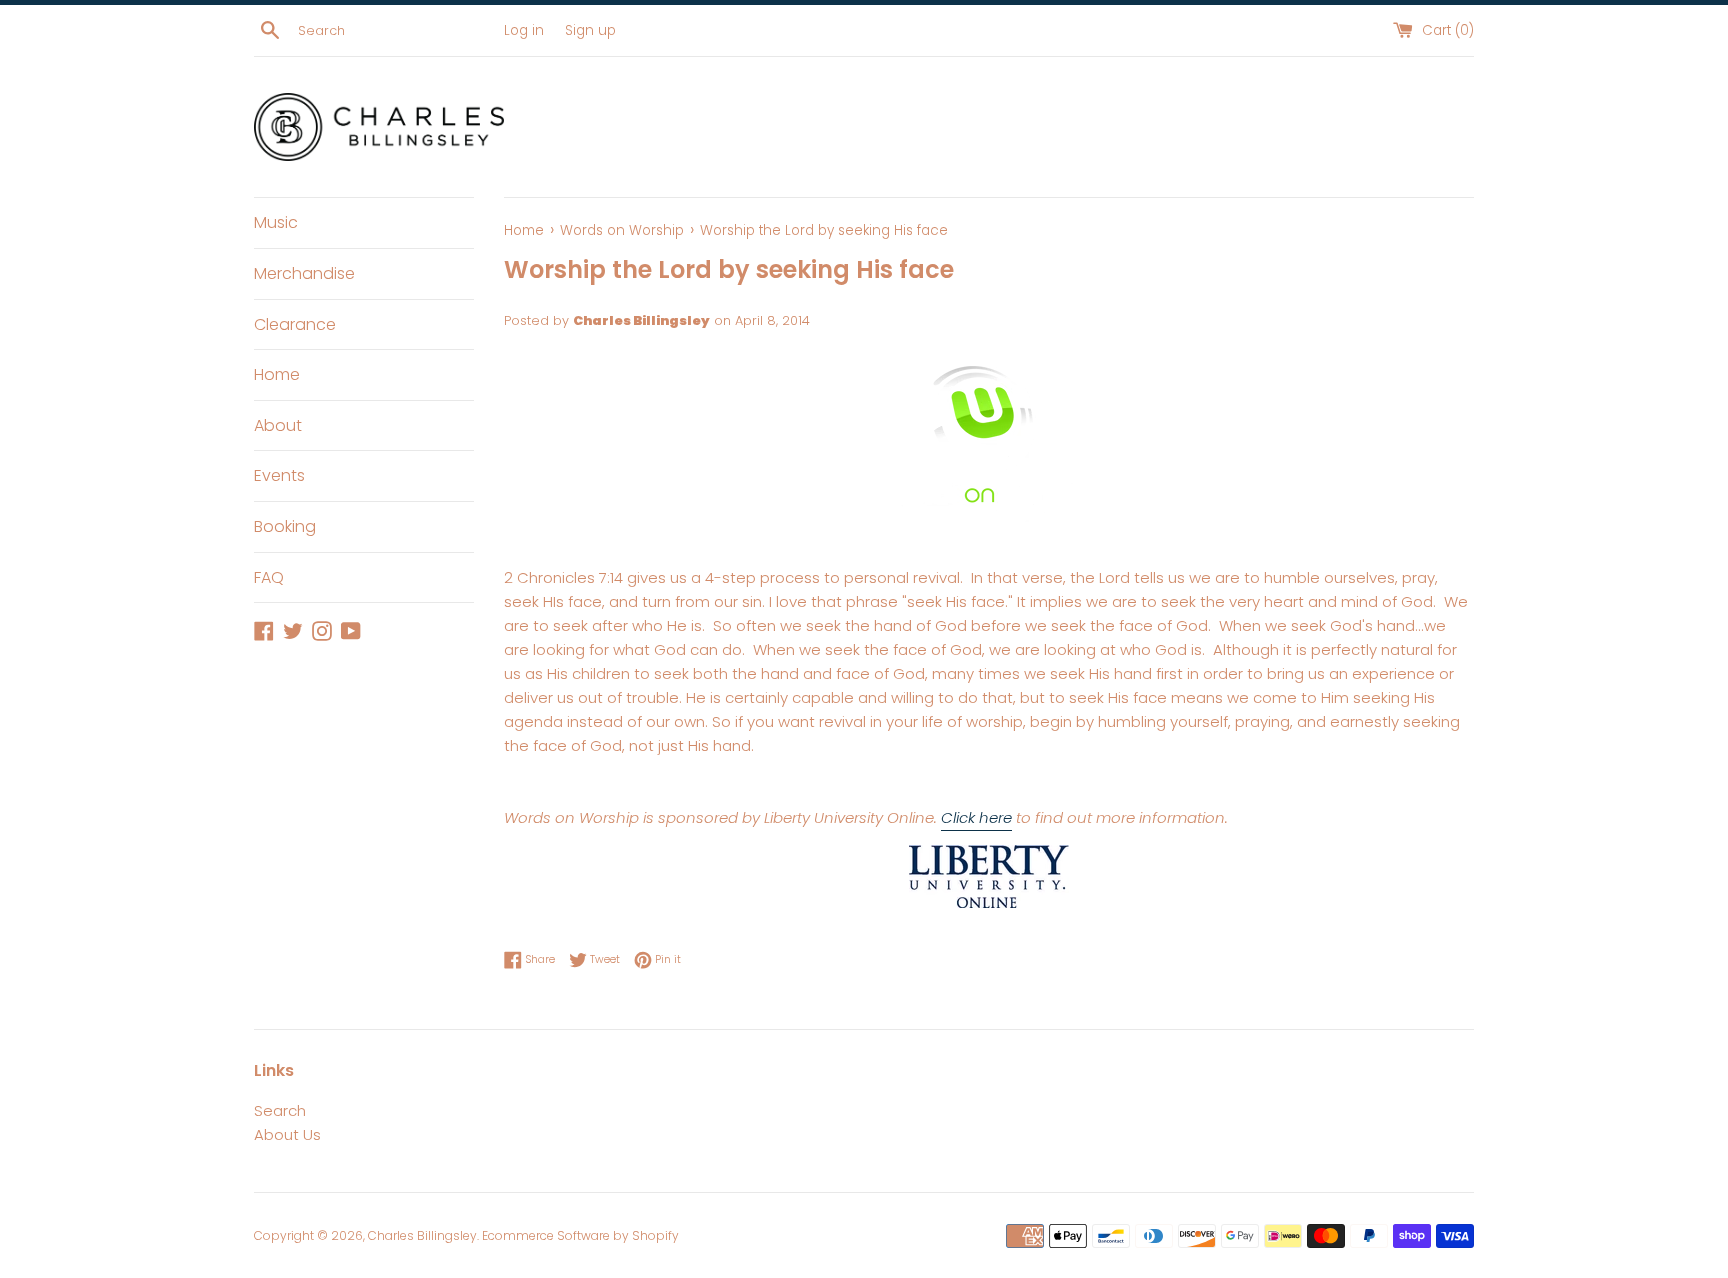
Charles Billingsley (422, 1235)
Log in (524, 30)
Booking (285, 526)
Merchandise (304, 273)
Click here (976, 817)
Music (276, 222)
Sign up (590, 30)
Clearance (295, 324)
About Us (287, 1134)
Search (280, 1110)
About (278, 425)
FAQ (269, 577)
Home (277, 374)
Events (279, 475)
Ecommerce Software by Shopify (580, 1235)
